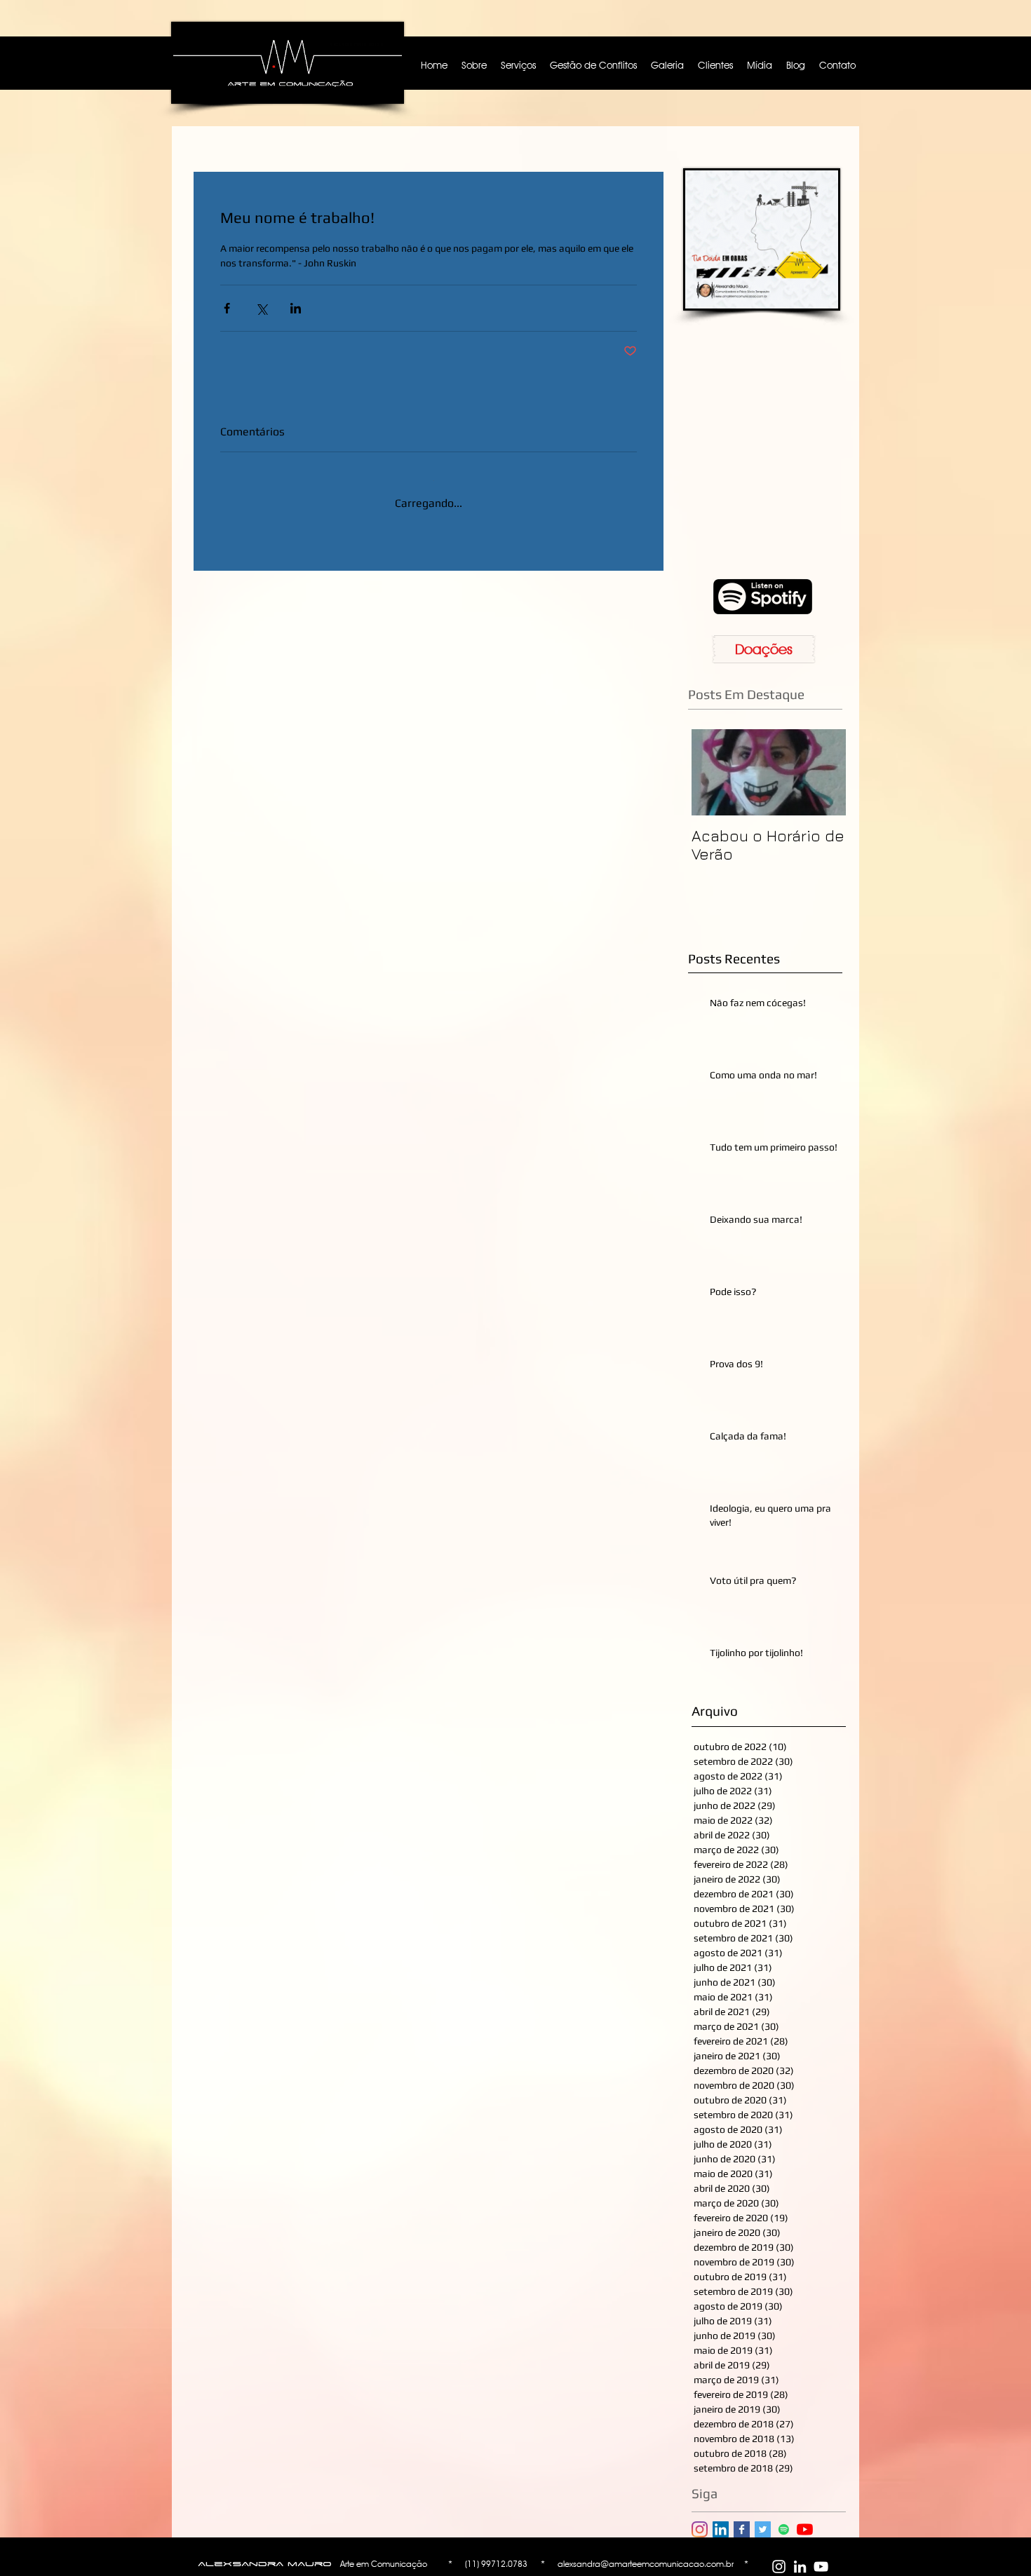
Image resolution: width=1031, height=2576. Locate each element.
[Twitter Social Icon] (763, 2529)
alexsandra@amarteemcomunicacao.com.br (646, 2564)
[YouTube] (805, 2529)
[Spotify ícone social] (784, 2529)
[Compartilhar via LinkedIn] (296, 308)
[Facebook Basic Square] (742, 2529)
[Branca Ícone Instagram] (779, 2567)
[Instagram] (700, 2529)
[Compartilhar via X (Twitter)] (261, 308)
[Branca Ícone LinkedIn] (800, 2567)
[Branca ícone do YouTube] (821, 2567)
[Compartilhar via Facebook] (227, 308)
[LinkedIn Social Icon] (721, 2529)
